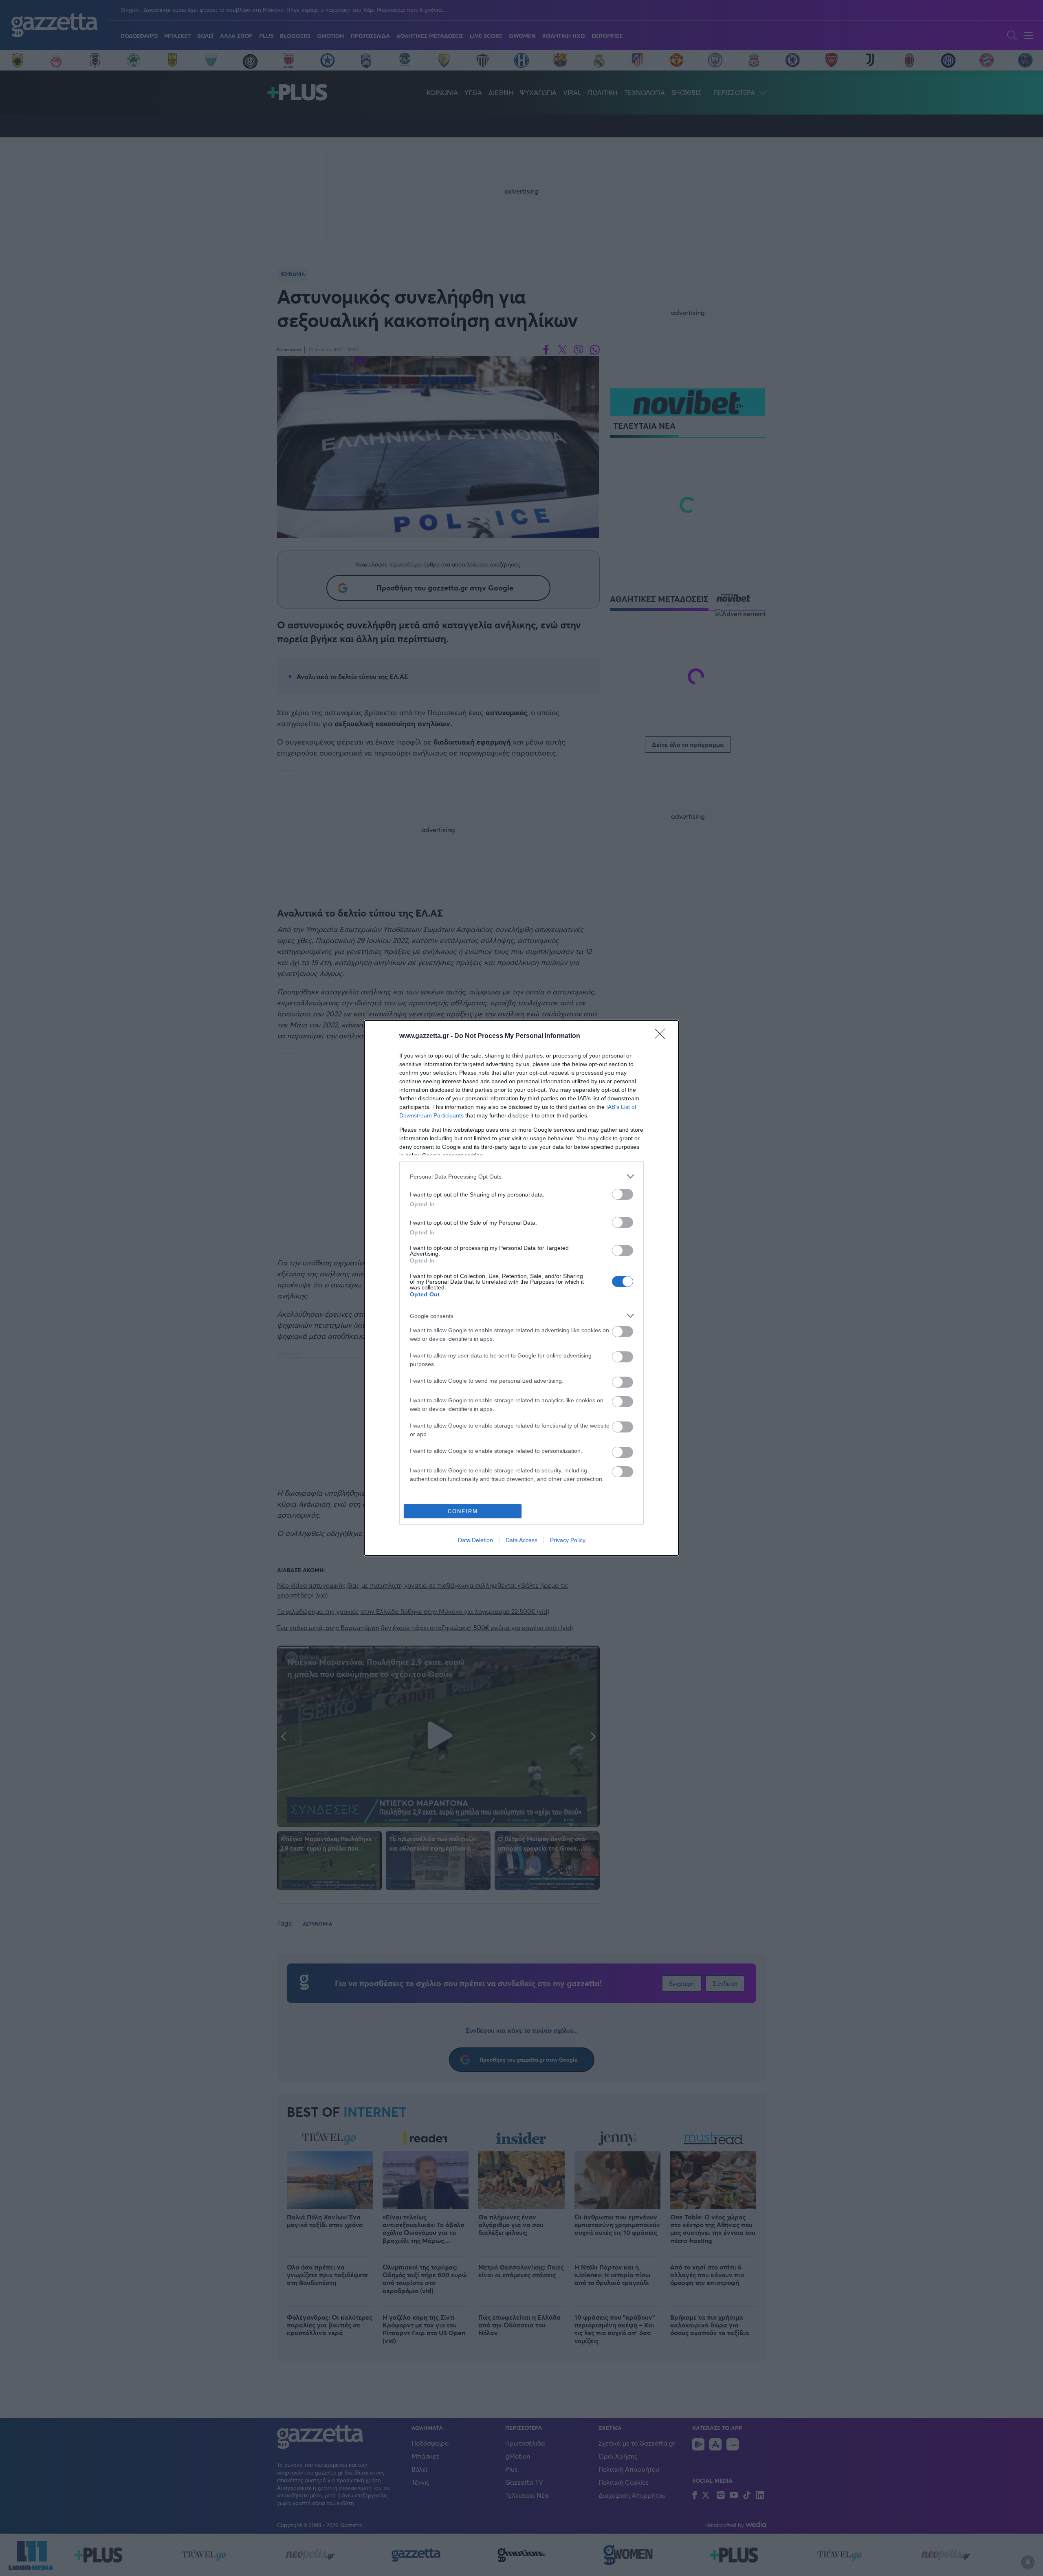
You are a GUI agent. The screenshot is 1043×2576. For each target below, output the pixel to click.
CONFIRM (463, 1511)
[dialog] (521, 1288)
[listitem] (521, 1176)
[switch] (623, 1194)
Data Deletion (475, 1540)
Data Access (521, 1540)
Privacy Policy (568, 1540)
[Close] (662, 1036)
